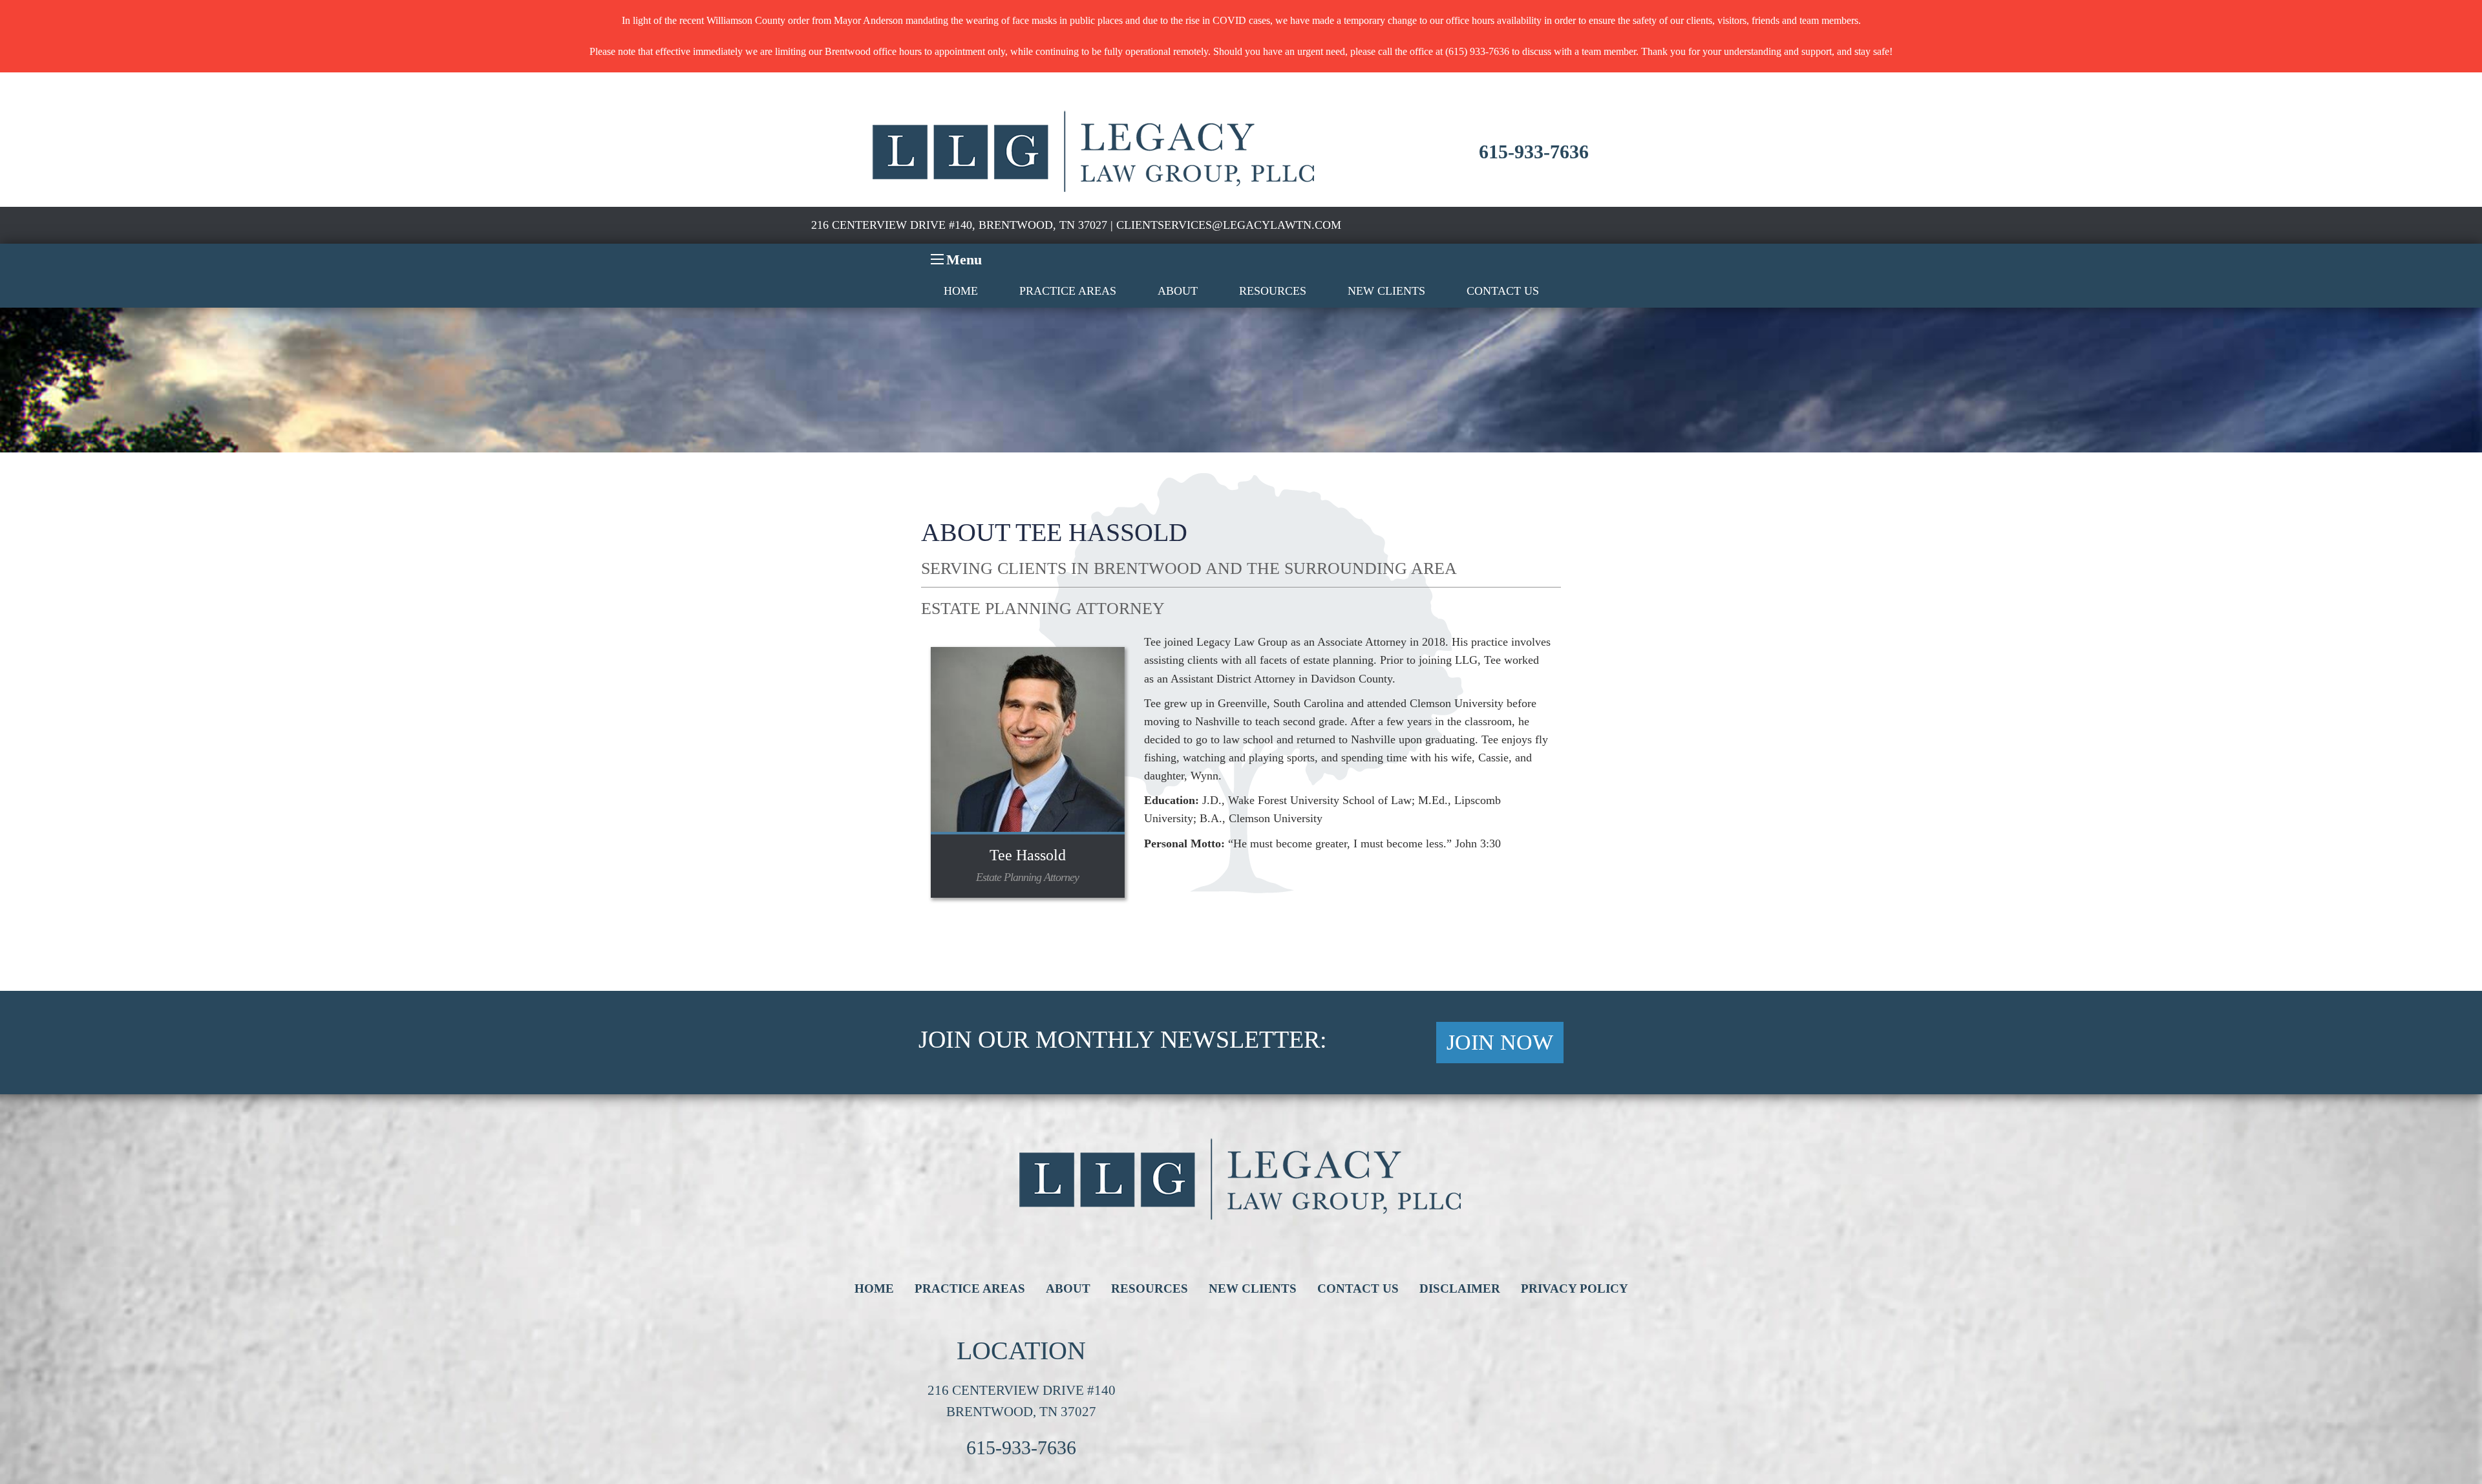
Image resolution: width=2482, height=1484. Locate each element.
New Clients (1386, 291)
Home (961, 291)
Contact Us (1503, 291)
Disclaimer (1460, 1288)
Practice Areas (1068, 291)
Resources (1273, 291)
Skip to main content (42, 90)
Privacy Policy (1575, 1288)
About (1178, 291)
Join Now (1500, 1042)
